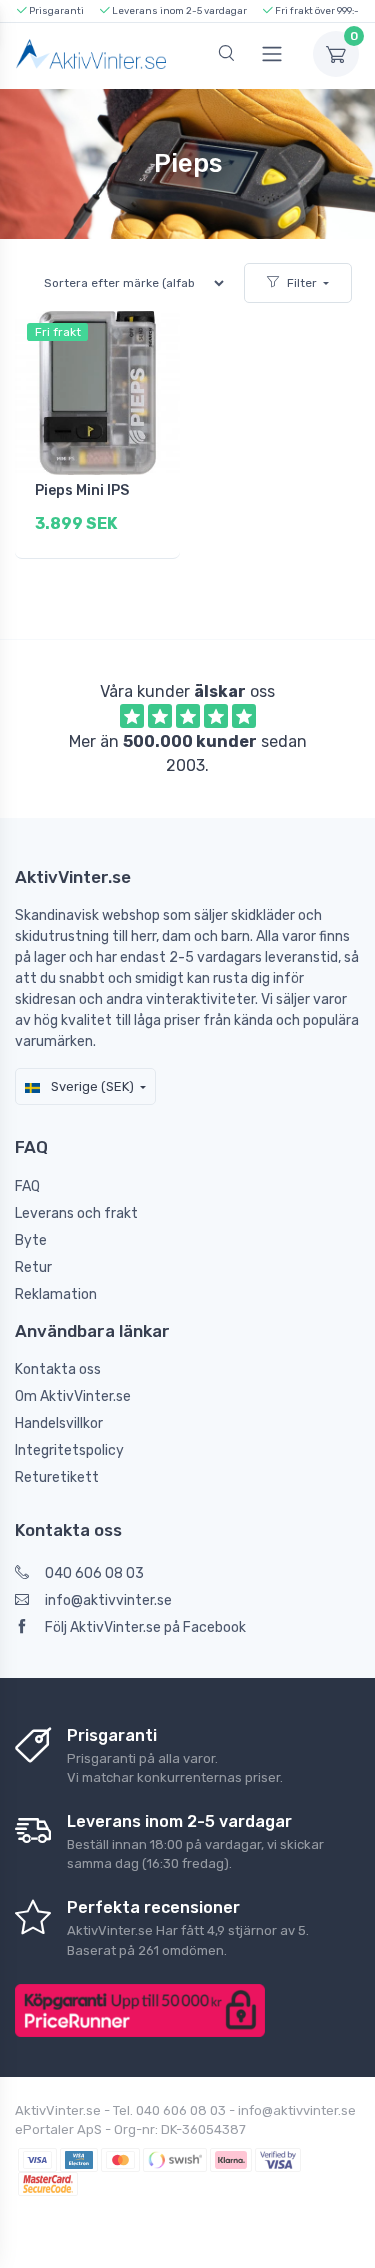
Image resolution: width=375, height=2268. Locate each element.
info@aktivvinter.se (108, 1600)
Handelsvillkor (59, 1423)
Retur (33, 1267)
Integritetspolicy (69, 1450)
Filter (302, 283)
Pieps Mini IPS (82, 490)
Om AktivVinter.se (73, 1396)
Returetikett (57, 1477)
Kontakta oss (58, 1369)
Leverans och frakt (76, 1213)
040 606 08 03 (94, 1573)
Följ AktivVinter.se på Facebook (145, 1627)
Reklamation (56, 1294)
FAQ (27, 1186)
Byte (31, 1240)
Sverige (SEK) (91, 1086)
